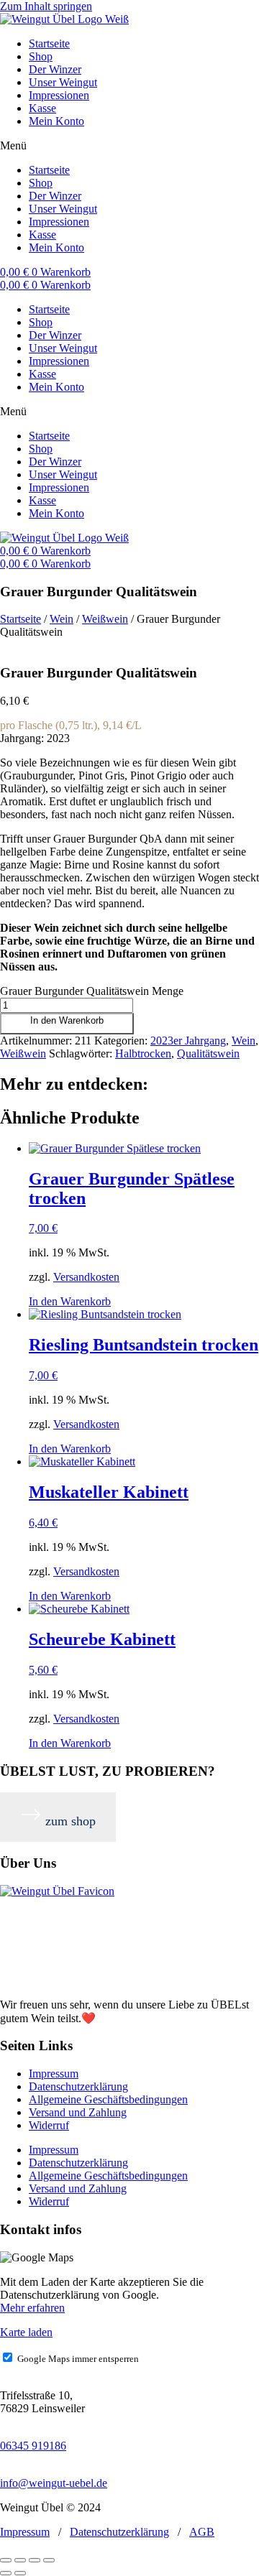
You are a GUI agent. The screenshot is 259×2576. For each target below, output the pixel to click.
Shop (41, 56)
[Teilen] (35, 2560)
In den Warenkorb (67, 1020)
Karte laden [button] (26, 2332)
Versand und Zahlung (78, 2112)
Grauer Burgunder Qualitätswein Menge (92, 991)
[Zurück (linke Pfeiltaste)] (6, 2573)
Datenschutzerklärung (78, 2086)
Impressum (54, 2074)
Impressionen (59, 95)
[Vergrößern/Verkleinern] (6, 2560)
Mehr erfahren (32, 2308)
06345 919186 (33, 2446)
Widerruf (49, 2125)
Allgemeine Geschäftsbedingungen (108, 2099)
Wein (62, 619)
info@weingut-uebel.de (54, 2483)
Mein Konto (56, 121)
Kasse (42, 108)
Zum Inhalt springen (46, 6)
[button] (129, 146)
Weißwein (105, 619)
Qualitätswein (208, 1053)
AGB (202, 2532)
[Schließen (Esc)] (49, 2560)
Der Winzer (55, 69)
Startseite (49, 43)
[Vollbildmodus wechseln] (20, 2560)
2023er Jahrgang (188, 1041)
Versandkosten (86, 1277)
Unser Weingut (63, 82)
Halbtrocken (143, 1053)
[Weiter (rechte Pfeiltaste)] (20, 2573)
